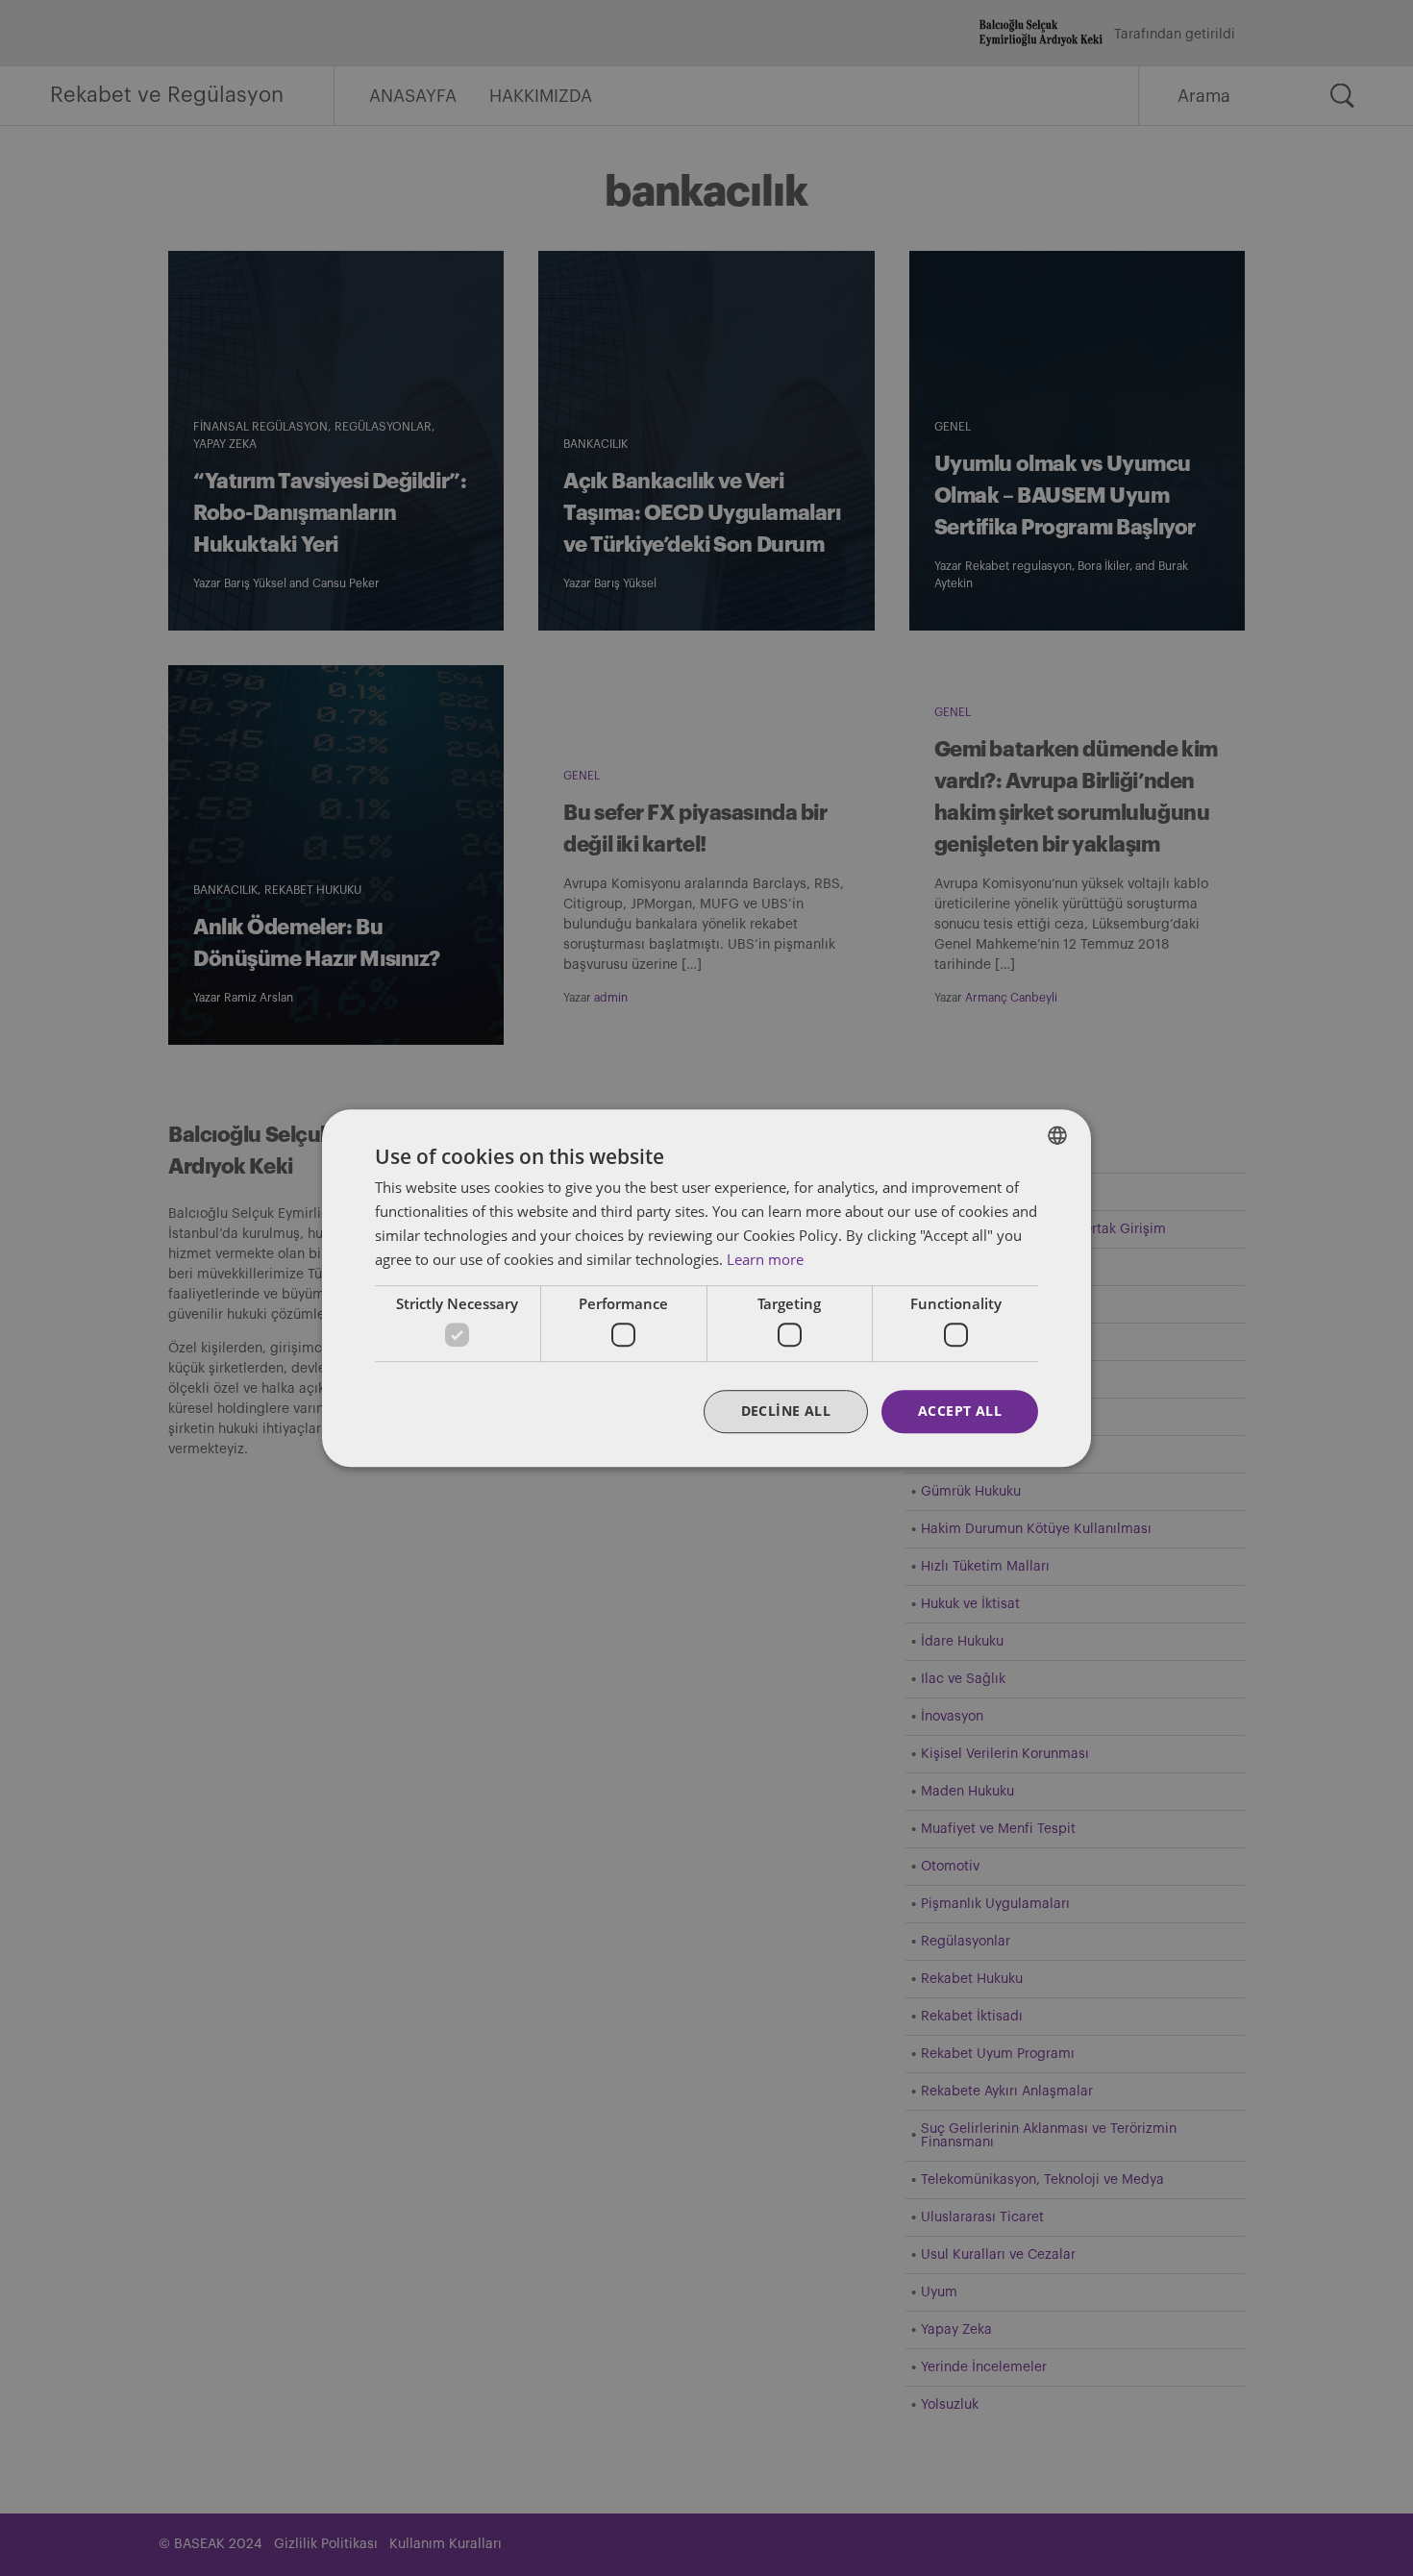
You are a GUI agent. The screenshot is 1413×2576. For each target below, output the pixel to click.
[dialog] (706, 1288)
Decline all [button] (786, 1411)
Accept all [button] (960, 1411)
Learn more (765, 1259)
